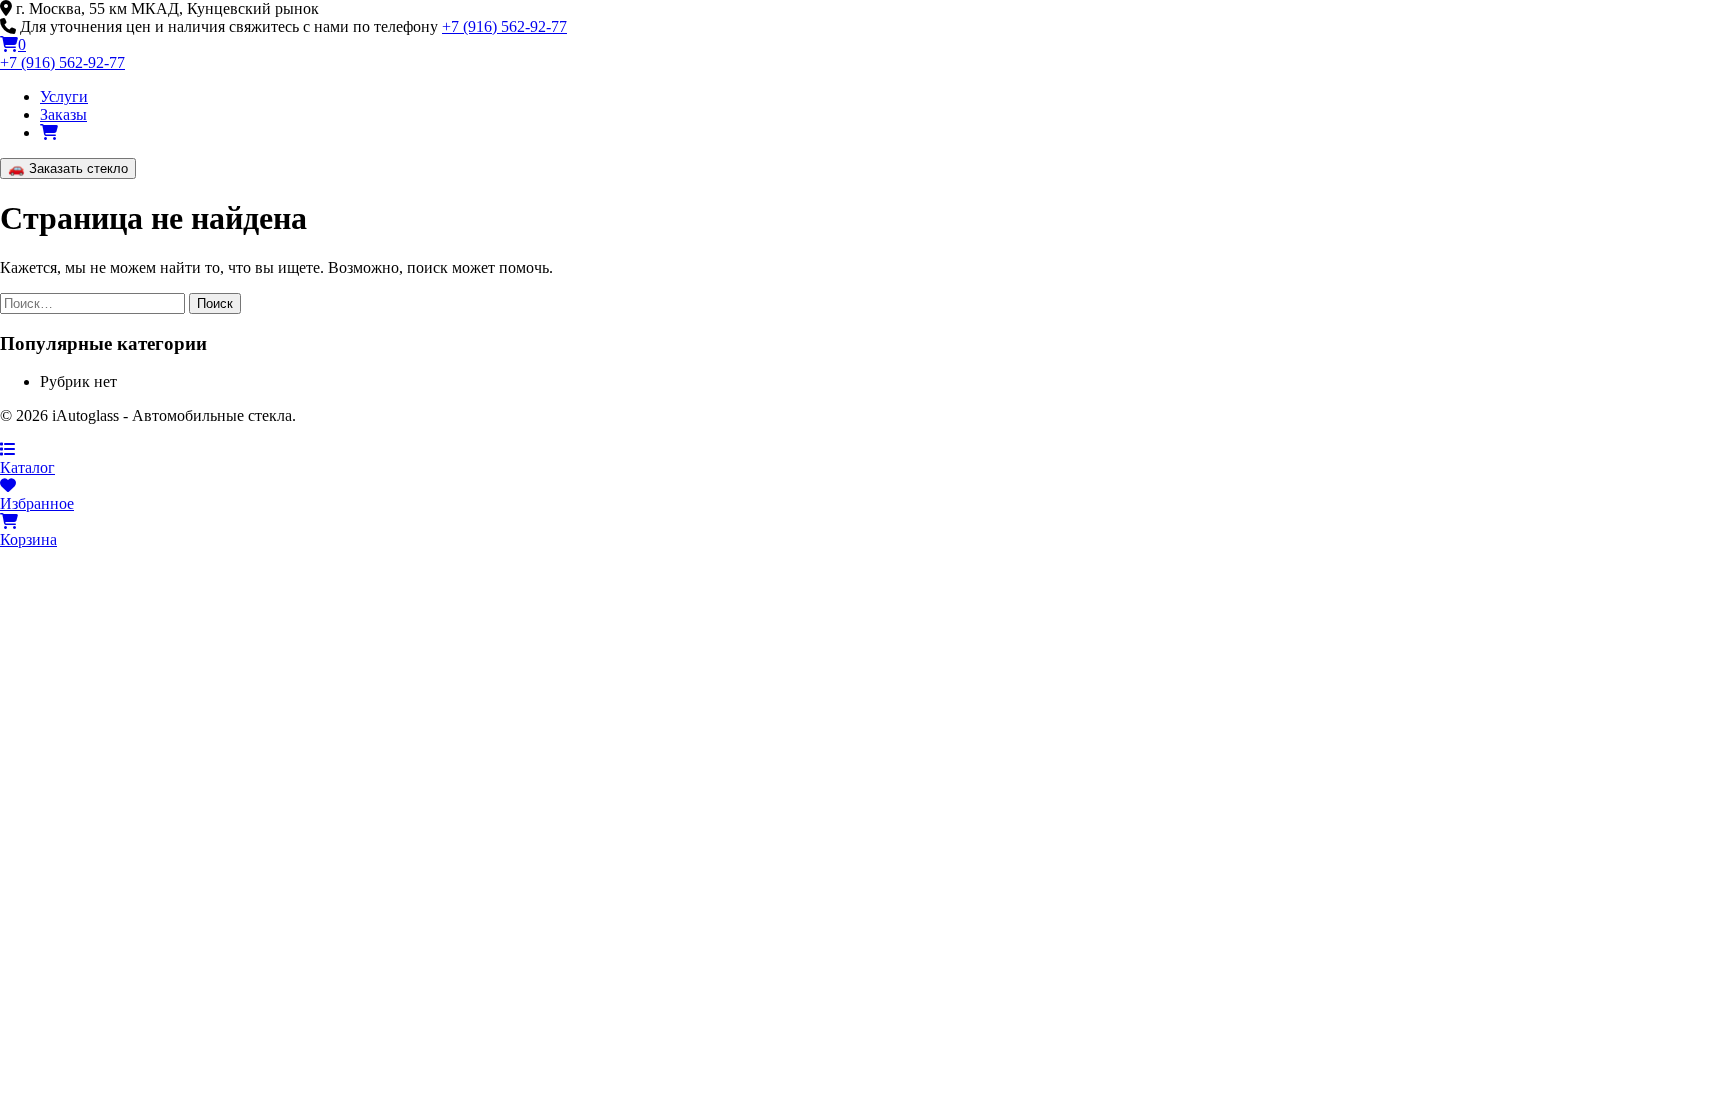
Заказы (63, 114)
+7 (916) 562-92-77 (504, 26)
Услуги (64, 96)
